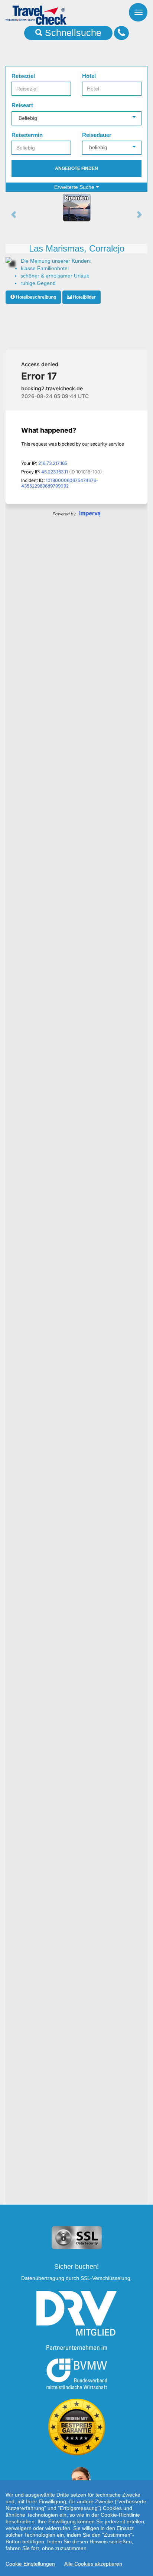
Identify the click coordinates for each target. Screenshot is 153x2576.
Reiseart (22, 105)
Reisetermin (27, 135)
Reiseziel (23, 76)
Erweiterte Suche (75, 187)
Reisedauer (97, 135)
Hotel (89, 76)
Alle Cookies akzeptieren (93, 2564)
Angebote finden (76, 168)
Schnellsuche (72, 33)
